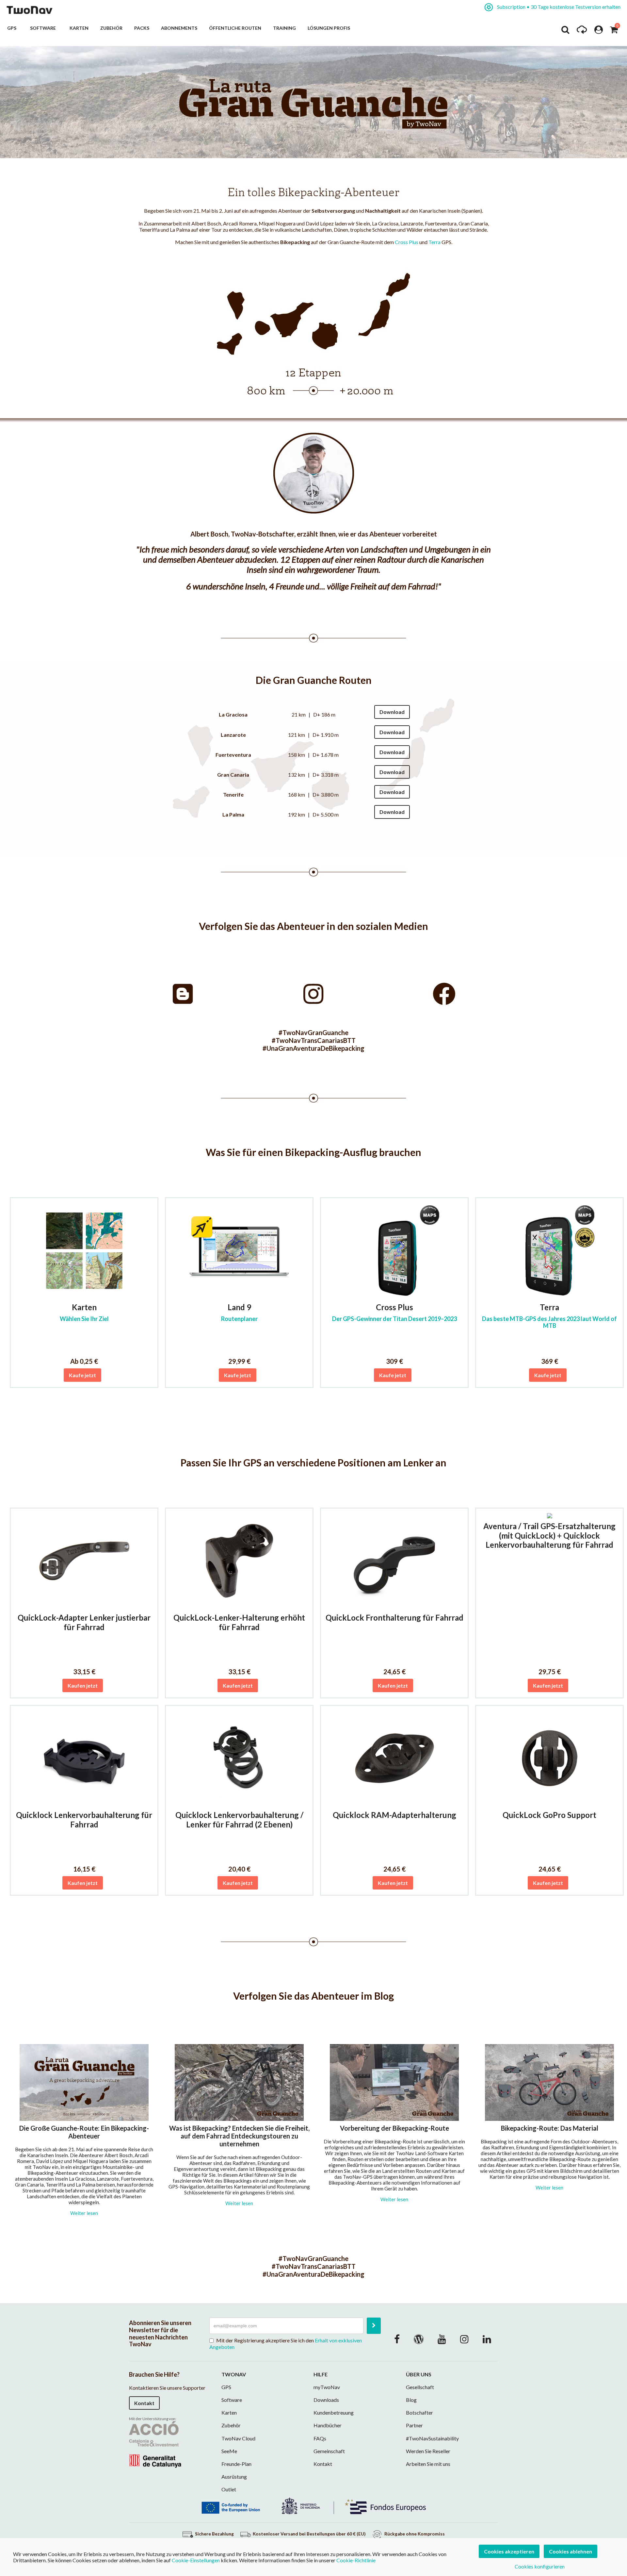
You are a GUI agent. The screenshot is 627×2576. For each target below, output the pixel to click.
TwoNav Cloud (238, 2438)
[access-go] (582, 31)
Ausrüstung (234, 2477)
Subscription (558, 7)
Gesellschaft (420, 2387)
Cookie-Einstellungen (196, 2560)
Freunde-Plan (236, 2464)
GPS (13, 28)
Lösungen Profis (329, 28)
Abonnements (179, 28)
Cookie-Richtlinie (356, 2560)
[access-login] (599, 31)
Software (44, 28)
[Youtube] (442, 2339)
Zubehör (111, 28)
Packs (142, 28)
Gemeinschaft (329, 2451)
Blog (411, 2400)
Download (392, 712)
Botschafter (419, 2412)
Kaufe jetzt (82, 1375)
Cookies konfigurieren (540, 2566)
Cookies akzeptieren (509, 2551)
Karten (79, 28)
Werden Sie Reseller (428, 2451)
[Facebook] (397, 2339)
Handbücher (328, 2425)
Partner (414, 2425)
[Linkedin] (487, 2339)
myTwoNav (327, 2387)
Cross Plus (407, 242)
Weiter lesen (84, 2213)
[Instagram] (464, 2339)
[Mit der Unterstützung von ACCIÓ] (155, 2444)
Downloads (326, 2400)
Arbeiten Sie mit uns (428, 2464)
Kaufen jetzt (83, 1685)
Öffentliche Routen (235, 28)
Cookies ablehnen (571, 2551)
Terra (434, 242)
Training (284, 28)
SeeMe (229, 2451)
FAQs (320, 2438)
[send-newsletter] (374, 2326)
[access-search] (565, 31)
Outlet (229, 2489)
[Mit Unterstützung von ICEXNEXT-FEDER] (313, 2505)
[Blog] (419, 2339)
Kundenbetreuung (334, 2412)
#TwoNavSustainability (432, 2438)
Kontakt (144, 2403)
